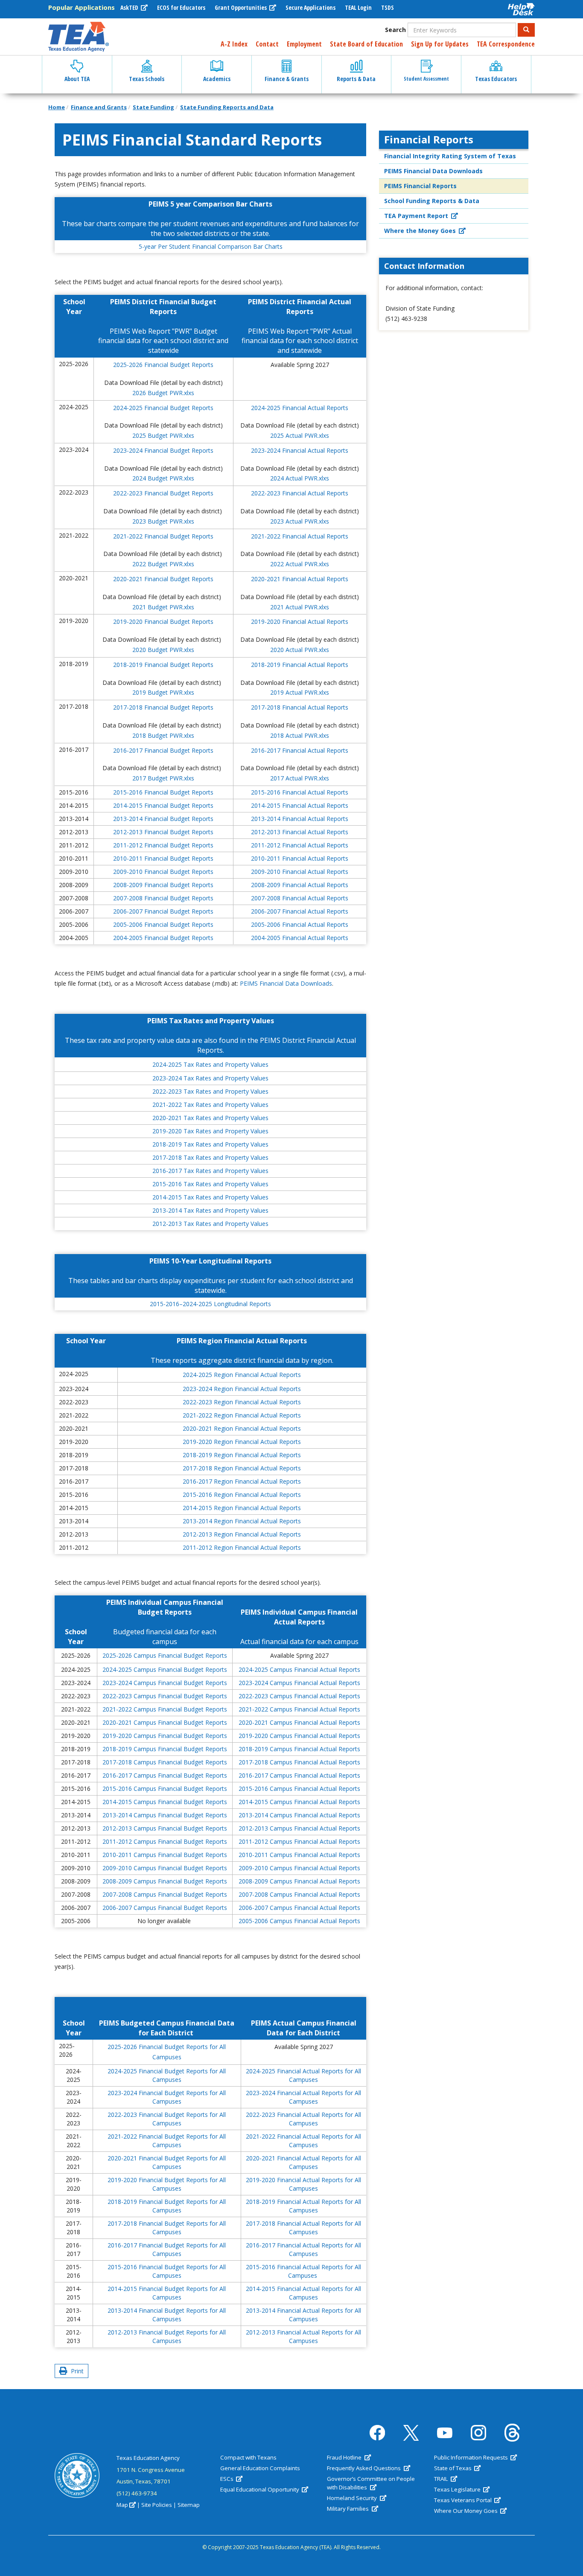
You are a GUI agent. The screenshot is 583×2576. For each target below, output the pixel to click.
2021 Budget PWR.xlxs (163, 607)
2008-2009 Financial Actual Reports (300, 885)
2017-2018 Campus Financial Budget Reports (165, 1762)
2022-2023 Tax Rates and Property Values (210, 1091)
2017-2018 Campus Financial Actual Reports (299, 1762)
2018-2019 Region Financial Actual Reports (242, 1455)
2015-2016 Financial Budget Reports (163, 792)
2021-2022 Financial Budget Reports (163, 536)
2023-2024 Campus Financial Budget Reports (165, 1683)
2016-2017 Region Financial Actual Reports (242, 1481)
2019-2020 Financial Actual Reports (300, 621)
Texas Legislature (458, 2489)
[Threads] (512, 2433)
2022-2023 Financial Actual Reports (300, 493)
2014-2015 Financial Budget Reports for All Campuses (167, 2293)
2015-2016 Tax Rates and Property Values (210, 1184)
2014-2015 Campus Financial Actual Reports (299, 1802)
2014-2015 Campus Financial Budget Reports (165, 1802)
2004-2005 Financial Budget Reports (163, 938)
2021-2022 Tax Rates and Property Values (210, 1105)
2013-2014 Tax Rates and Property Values (210, 1210)
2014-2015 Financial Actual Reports (300, 805)
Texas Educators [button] (496, 79)
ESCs (227, 2479)
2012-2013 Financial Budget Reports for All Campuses (167, 2336)
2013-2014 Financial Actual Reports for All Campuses (303, 2315)
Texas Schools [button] (147, 79)
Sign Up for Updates (440, 44)
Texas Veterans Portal (463, 2500)
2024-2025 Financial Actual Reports (300, 408)
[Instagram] (478, 2433)
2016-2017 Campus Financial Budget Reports (165, 1775)
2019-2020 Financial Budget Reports (163, 621)
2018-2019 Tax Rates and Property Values (210, 1144)
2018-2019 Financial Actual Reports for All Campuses (303, 2206)
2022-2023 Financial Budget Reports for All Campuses (167, 2119)
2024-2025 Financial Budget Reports (163, 408)
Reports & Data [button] (356, 79)
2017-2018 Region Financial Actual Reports (242, 1468)
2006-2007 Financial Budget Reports (163, 911)
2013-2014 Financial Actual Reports (300, 819)
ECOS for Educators (181, 7)
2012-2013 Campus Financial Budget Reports (165, 1828)
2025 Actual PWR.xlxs (300, 435)
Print (76, 2371)
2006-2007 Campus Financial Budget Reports (165, 1908)
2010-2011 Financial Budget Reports (163, 858)
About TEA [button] (77, 79)
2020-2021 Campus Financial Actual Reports (299, 1722)
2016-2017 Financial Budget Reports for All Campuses (167, 2249)
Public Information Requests (472, 2457)
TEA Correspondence (506, 44)
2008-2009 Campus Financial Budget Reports (165, 1881)
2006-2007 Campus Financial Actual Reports (299, 1908)
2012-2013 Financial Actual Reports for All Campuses (303, 2336)
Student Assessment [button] (426, 79)
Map (122, 2505)
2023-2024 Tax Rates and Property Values (210, 1078)
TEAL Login (358, 7)
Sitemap (189, 2505)
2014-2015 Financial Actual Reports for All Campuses (303, 2293)
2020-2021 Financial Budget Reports (163, 579)
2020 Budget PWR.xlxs (163, 650)
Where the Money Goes (421, 231)
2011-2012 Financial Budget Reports (163, 845)
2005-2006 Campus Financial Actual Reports (299, 1921)
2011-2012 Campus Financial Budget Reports (165, 1841)
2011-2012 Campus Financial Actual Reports (299, 1841)
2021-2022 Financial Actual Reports (300, 536)
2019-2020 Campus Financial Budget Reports (165, 1736)
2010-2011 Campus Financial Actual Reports (299, 1855)
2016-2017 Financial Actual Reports (300, 750)
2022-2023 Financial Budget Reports (163, 493)
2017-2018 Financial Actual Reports (300, 707)
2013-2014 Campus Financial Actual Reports (299, 1815)
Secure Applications (310, 7)
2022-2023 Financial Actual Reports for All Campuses (303, 2119)
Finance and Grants (99, 107)
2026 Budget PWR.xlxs (163, 393)
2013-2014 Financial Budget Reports (163, 819)
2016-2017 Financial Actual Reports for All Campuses (303, 2249)
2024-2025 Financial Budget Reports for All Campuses (167, 2075)
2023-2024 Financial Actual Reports (300, 450)
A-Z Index (234, 44)
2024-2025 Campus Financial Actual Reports (299, 1669)
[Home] (79, 37)
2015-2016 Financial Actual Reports (300, 792)
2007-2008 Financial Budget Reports (163, 898)
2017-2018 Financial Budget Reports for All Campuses (167, 2228)
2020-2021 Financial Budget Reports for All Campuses (167, 2162)
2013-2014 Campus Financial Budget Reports (165, 1815)
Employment (304, 44)
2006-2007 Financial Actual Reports (300, 911)
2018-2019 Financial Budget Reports (163, 665)
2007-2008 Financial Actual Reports (300, 898)
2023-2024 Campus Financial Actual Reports (299, 1683)
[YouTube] (445, 2433)
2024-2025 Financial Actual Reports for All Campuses (303, 2075)
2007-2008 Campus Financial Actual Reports (299, 1894)
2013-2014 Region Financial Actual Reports (242, 1521)
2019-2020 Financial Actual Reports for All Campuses (303, 2184)
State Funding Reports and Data (227, 107)
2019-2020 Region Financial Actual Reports (242, 1442)
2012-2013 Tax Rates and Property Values (210, 1224)
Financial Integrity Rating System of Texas (450, 156)
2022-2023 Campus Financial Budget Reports (165, 1696)
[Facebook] (377, 2433)
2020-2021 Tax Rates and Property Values (210, 1118)
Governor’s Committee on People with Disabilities (371, 2483)
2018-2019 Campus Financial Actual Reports (299, 1749)
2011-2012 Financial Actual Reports (300, 845)
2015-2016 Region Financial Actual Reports (242, 1495)
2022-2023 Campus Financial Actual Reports (299, 1696)
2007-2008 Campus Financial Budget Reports (165, 1894)
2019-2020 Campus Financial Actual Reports (299, 1736)
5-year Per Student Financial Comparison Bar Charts (211, 246)
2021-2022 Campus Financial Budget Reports (165, 1709)
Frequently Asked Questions (364, 2468)
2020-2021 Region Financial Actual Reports (242, 1428)
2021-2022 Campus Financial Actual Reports (299, 1709)
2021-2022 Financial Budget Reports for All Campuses (167, 2141)
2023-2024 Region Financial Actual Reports (242, 1389)
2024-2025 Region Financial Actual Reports (242, 1375)
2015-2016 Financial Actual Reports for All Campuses (303, 2271)
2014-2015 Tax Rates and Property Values (210, 1197)
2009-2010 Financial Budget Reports (163, 872)
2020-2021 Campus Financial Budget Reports (165, 1722)
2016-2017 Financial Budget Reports (163, 750)
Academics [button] (217, 79)
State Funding (153, 107)
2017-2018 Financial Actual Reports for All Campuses (303, 2228)
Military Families (348, 2509)
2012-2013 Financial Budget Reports (163, 832)
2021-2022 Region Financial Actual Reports (242, 1415)
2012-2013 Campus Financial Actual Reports (299, 1828)
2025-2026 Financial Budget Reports (163, 365)
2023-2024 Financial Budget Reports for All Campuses (167, 2097)
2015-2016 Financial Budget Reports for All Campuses (167, 2271)
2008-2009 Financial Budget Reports (163, 885)
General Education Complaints (260, 2468)
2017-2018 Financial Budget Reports (163, 707)
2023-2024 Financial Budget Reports (163, 450)
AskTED (130, 7)
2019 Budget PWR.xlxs (163, 692)
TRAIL (442, 2479)
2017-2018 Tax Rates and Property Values (210, 1157)
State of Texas (453, 2468)
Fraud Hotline (345, 2457)
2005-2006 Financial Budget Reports (163, 924)
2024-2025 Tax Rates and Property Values (210, 1064)
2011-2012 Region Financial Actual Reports (242, 1547)
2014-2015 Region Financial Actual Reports (242, 1508)
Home (57, 107)
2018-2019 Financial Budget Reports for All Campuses (167, 2206)
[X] (411, 2433)
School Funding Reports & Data (432, 201)
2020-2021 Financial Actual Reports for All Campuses (303, 2162)
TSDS (388, 7)
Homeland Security (353, 2498)
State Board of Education (366, 44)
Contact (267, 44)
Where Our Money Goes (466, 2511)
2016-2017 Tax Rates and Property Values (210, 1171)
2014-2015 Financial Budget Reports (163, 805)
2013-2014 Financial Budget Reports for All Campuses (167, 2315)
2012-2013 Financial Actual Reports (300, 832)
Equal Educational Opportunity (260, 2489)
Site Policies (157, 2505)
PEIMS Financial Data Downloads (286, 983)
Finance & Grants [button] (287, 79)
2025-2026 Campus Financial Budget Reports (165, 1655)
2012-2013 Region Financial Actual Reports (242, 1534)
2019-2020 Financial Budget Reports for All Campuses (167, 2184)
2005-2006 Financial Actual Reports (300, 924)
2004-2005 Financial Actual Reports (300, 938)
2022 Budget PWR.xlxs (163, 564)
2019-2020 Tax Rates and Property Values (210, 1131)
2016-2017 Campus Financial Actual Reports (299, 1775)
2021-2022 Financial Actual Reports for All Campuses (303, 2141)
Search (395, 30)
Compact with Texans (248, 2457)
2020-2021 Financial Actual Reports (300, 579)
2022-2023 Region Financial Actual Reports (242, 1402)
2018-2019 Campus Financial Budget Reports (165, 1749)
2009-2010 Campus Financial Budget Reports (165, 1868)
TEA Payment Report (417, 216)
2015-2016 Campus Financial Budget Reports (165, 1789)
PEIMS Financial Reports (420, 186)
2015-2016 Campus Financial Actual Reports (299, 1789)
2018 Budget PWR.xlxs (163, 735)
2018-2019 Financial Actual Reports (300, 665)
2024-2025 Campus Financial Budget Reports (165, 1669)
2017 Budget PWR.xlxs (163, 778)
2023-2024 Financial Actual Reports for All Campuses (303, 2097)
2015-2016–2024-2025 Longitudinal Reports (210, 1304)
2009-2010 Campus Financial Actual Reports (299, 1868)
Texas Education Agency (148, 2458)
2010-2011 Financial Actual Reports (300, 858)
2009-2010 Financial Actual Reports (300, 872)
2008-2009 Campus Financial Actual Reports (299, 1881)
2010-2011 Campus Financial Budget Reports (165, 1855)
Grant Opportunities (241, 7)
